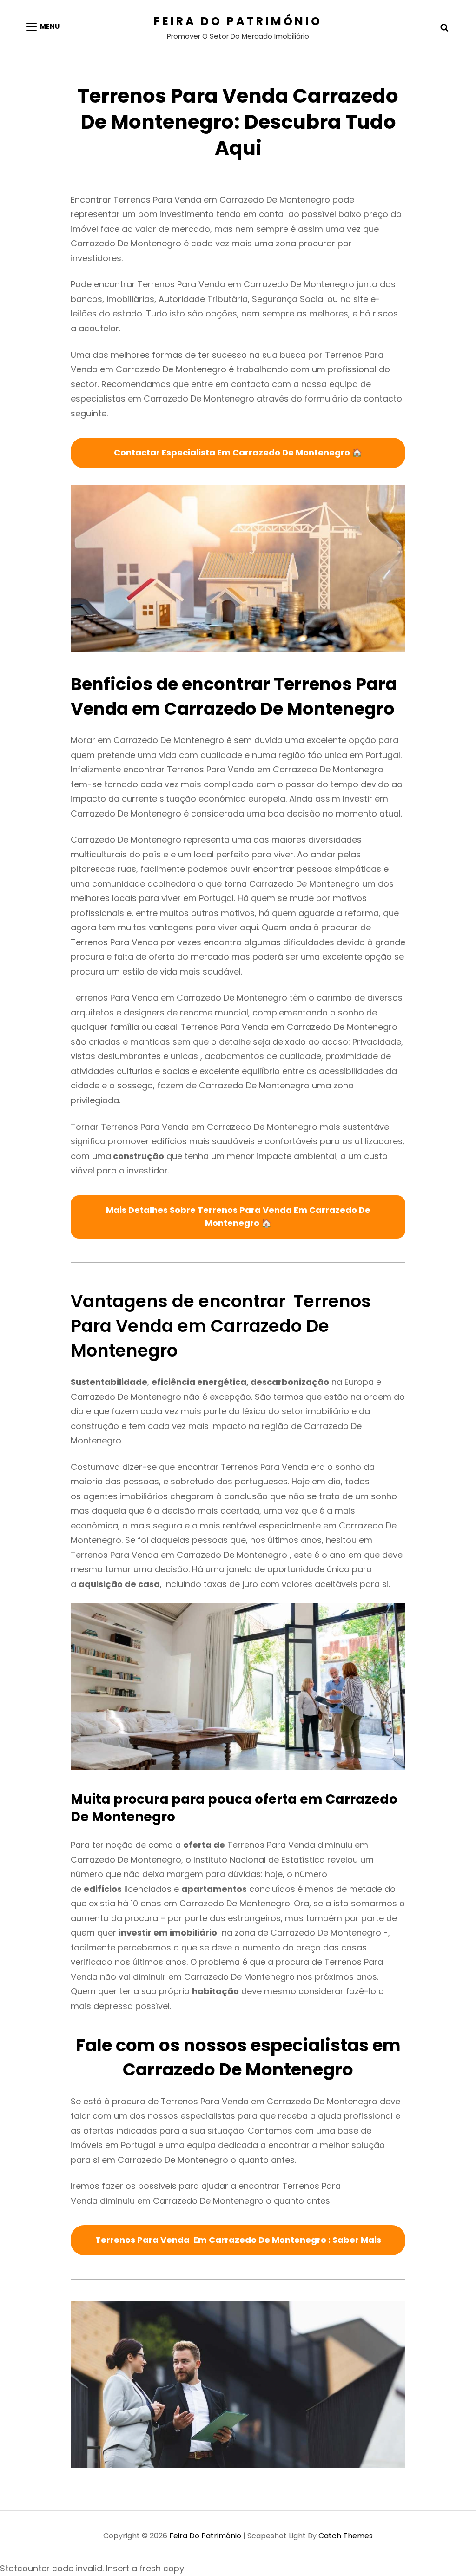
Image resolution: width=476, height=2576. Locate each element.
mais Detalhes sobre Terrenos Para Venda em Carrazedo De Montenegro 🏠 (238, 1217)
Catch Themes (346, 2536)
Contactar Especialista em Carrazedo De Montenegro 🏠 (238, 452)
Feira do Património (238, 21)
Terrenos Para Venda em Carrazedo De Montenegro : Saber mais (238, 2240)
